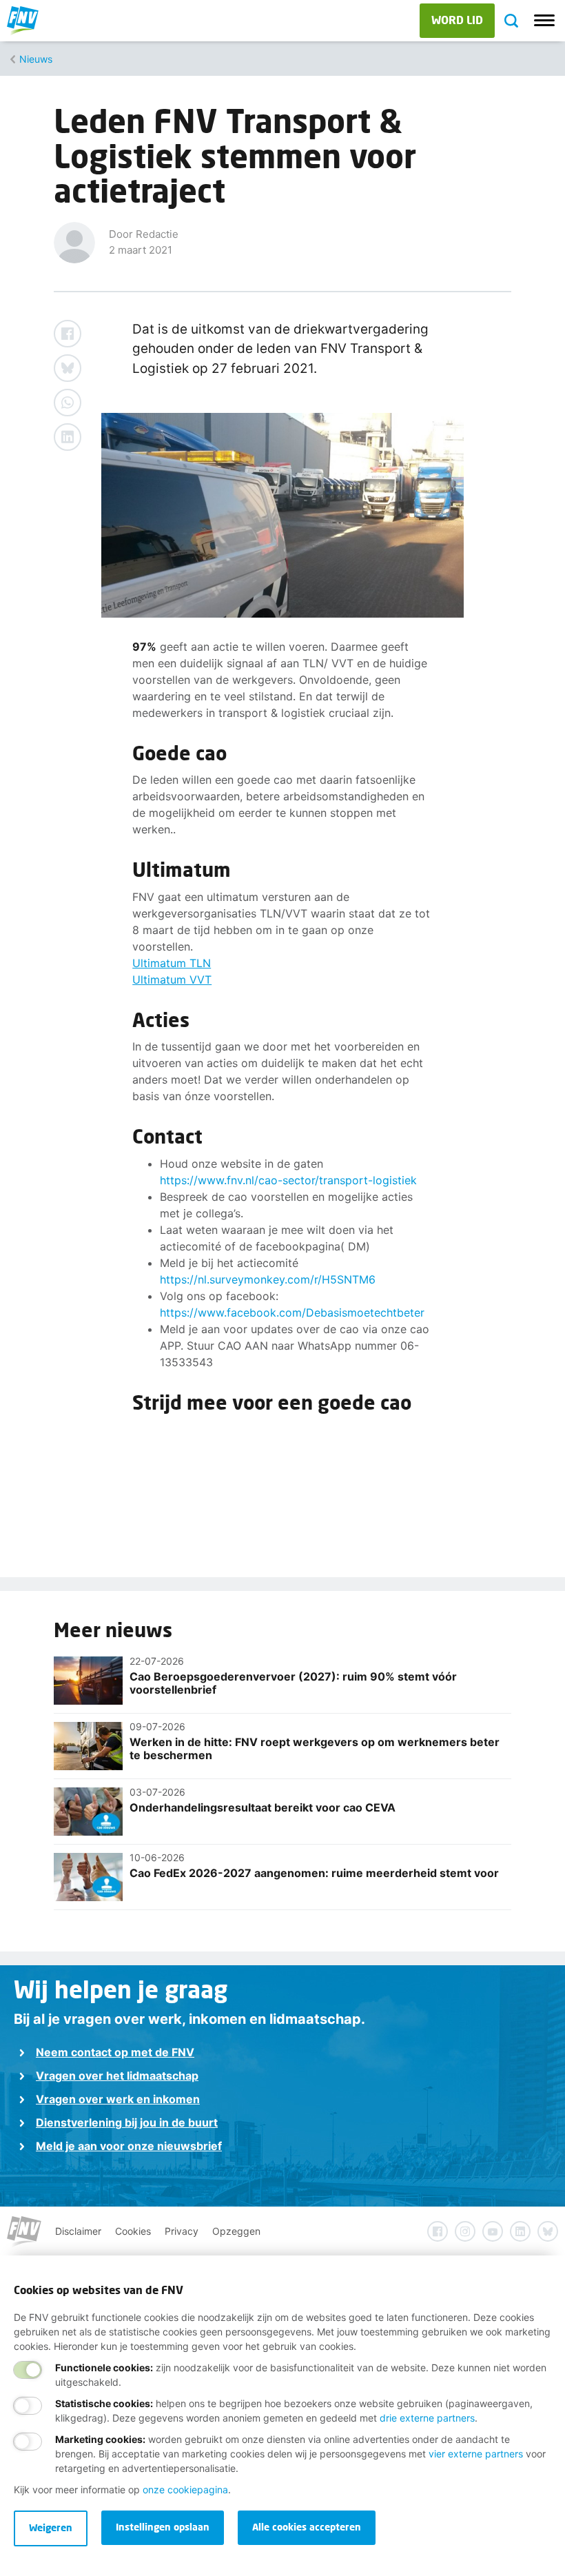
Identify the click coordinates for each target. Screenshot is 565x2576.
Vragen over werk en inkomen (118, 2099)
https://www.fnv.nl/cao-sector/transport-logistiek (288, 1180)
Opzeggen (236, 2231)
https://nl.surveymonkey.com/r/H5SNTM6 (268, 1279)
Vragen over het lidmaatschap (117, 2076)
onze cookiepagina (185, 2489)
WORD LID (457, 20)
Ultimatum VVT (172, 980)
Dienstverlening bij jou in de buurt (127, 2122)
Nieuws (36, 59)
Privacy (182, 2231)
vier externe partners (476, 2454)
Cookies (133, 2231)
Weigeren (51, 2527)
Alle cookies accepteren (307, 2527)
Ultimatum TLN (172, 963)
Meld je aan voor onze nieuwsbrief (129, 2146)
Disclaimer (78, 2231)
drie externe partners (427, 2418)
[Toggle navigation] (544, 21)
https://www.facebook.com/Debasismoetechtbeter (292, 1312)
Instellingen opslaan (163, 2527)
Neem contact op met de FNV (115, 2052)
